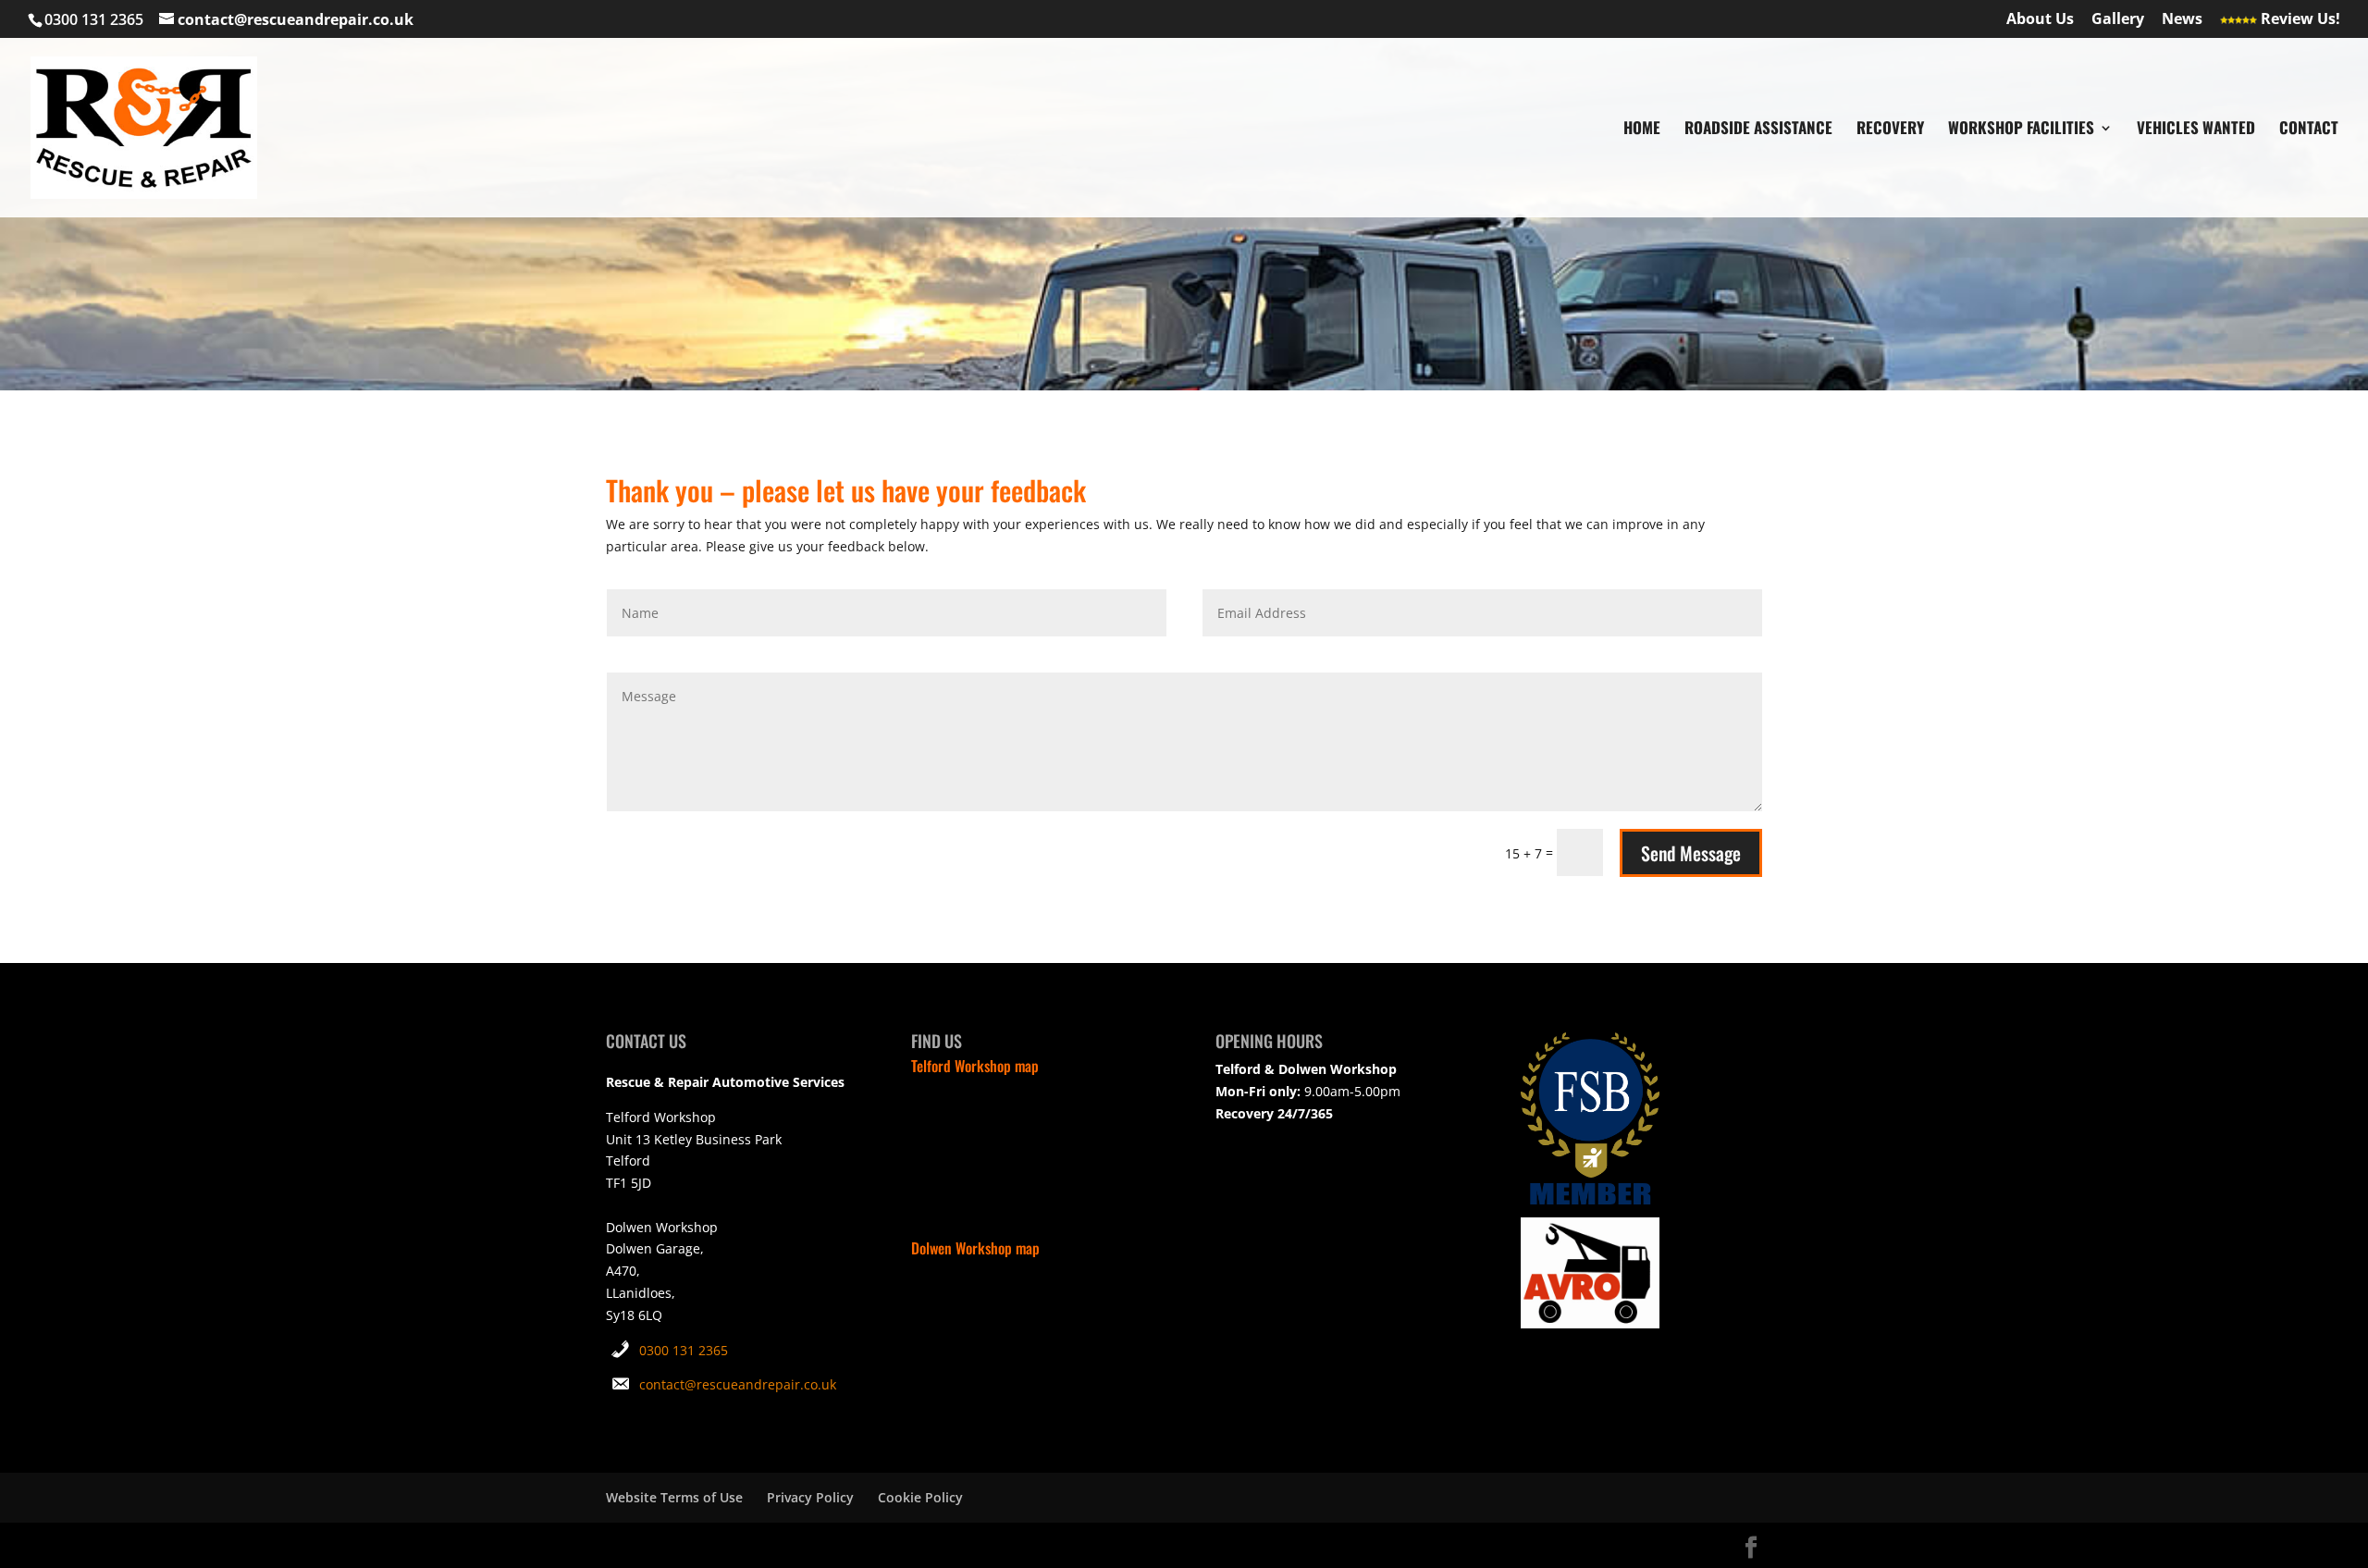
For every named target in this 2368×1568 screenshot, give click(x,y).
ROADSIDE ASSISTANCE (1758, 130)
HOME (1642, 130)
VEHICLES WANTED (2196, 130)
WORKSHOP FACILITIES (2021, 130)
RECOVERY (1890, 130)
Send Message (1691, 853)
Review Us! (2299, 20)
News (2182, 20)
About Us (2040, 20)
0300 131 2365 (684, 1350)
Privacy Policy (810, 1497)
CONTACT (2309, 130)
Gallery (2118, 20)
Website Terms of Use (674, 1497)
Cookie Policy (920, 1497)
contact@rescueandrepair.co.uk (738, 1384)
